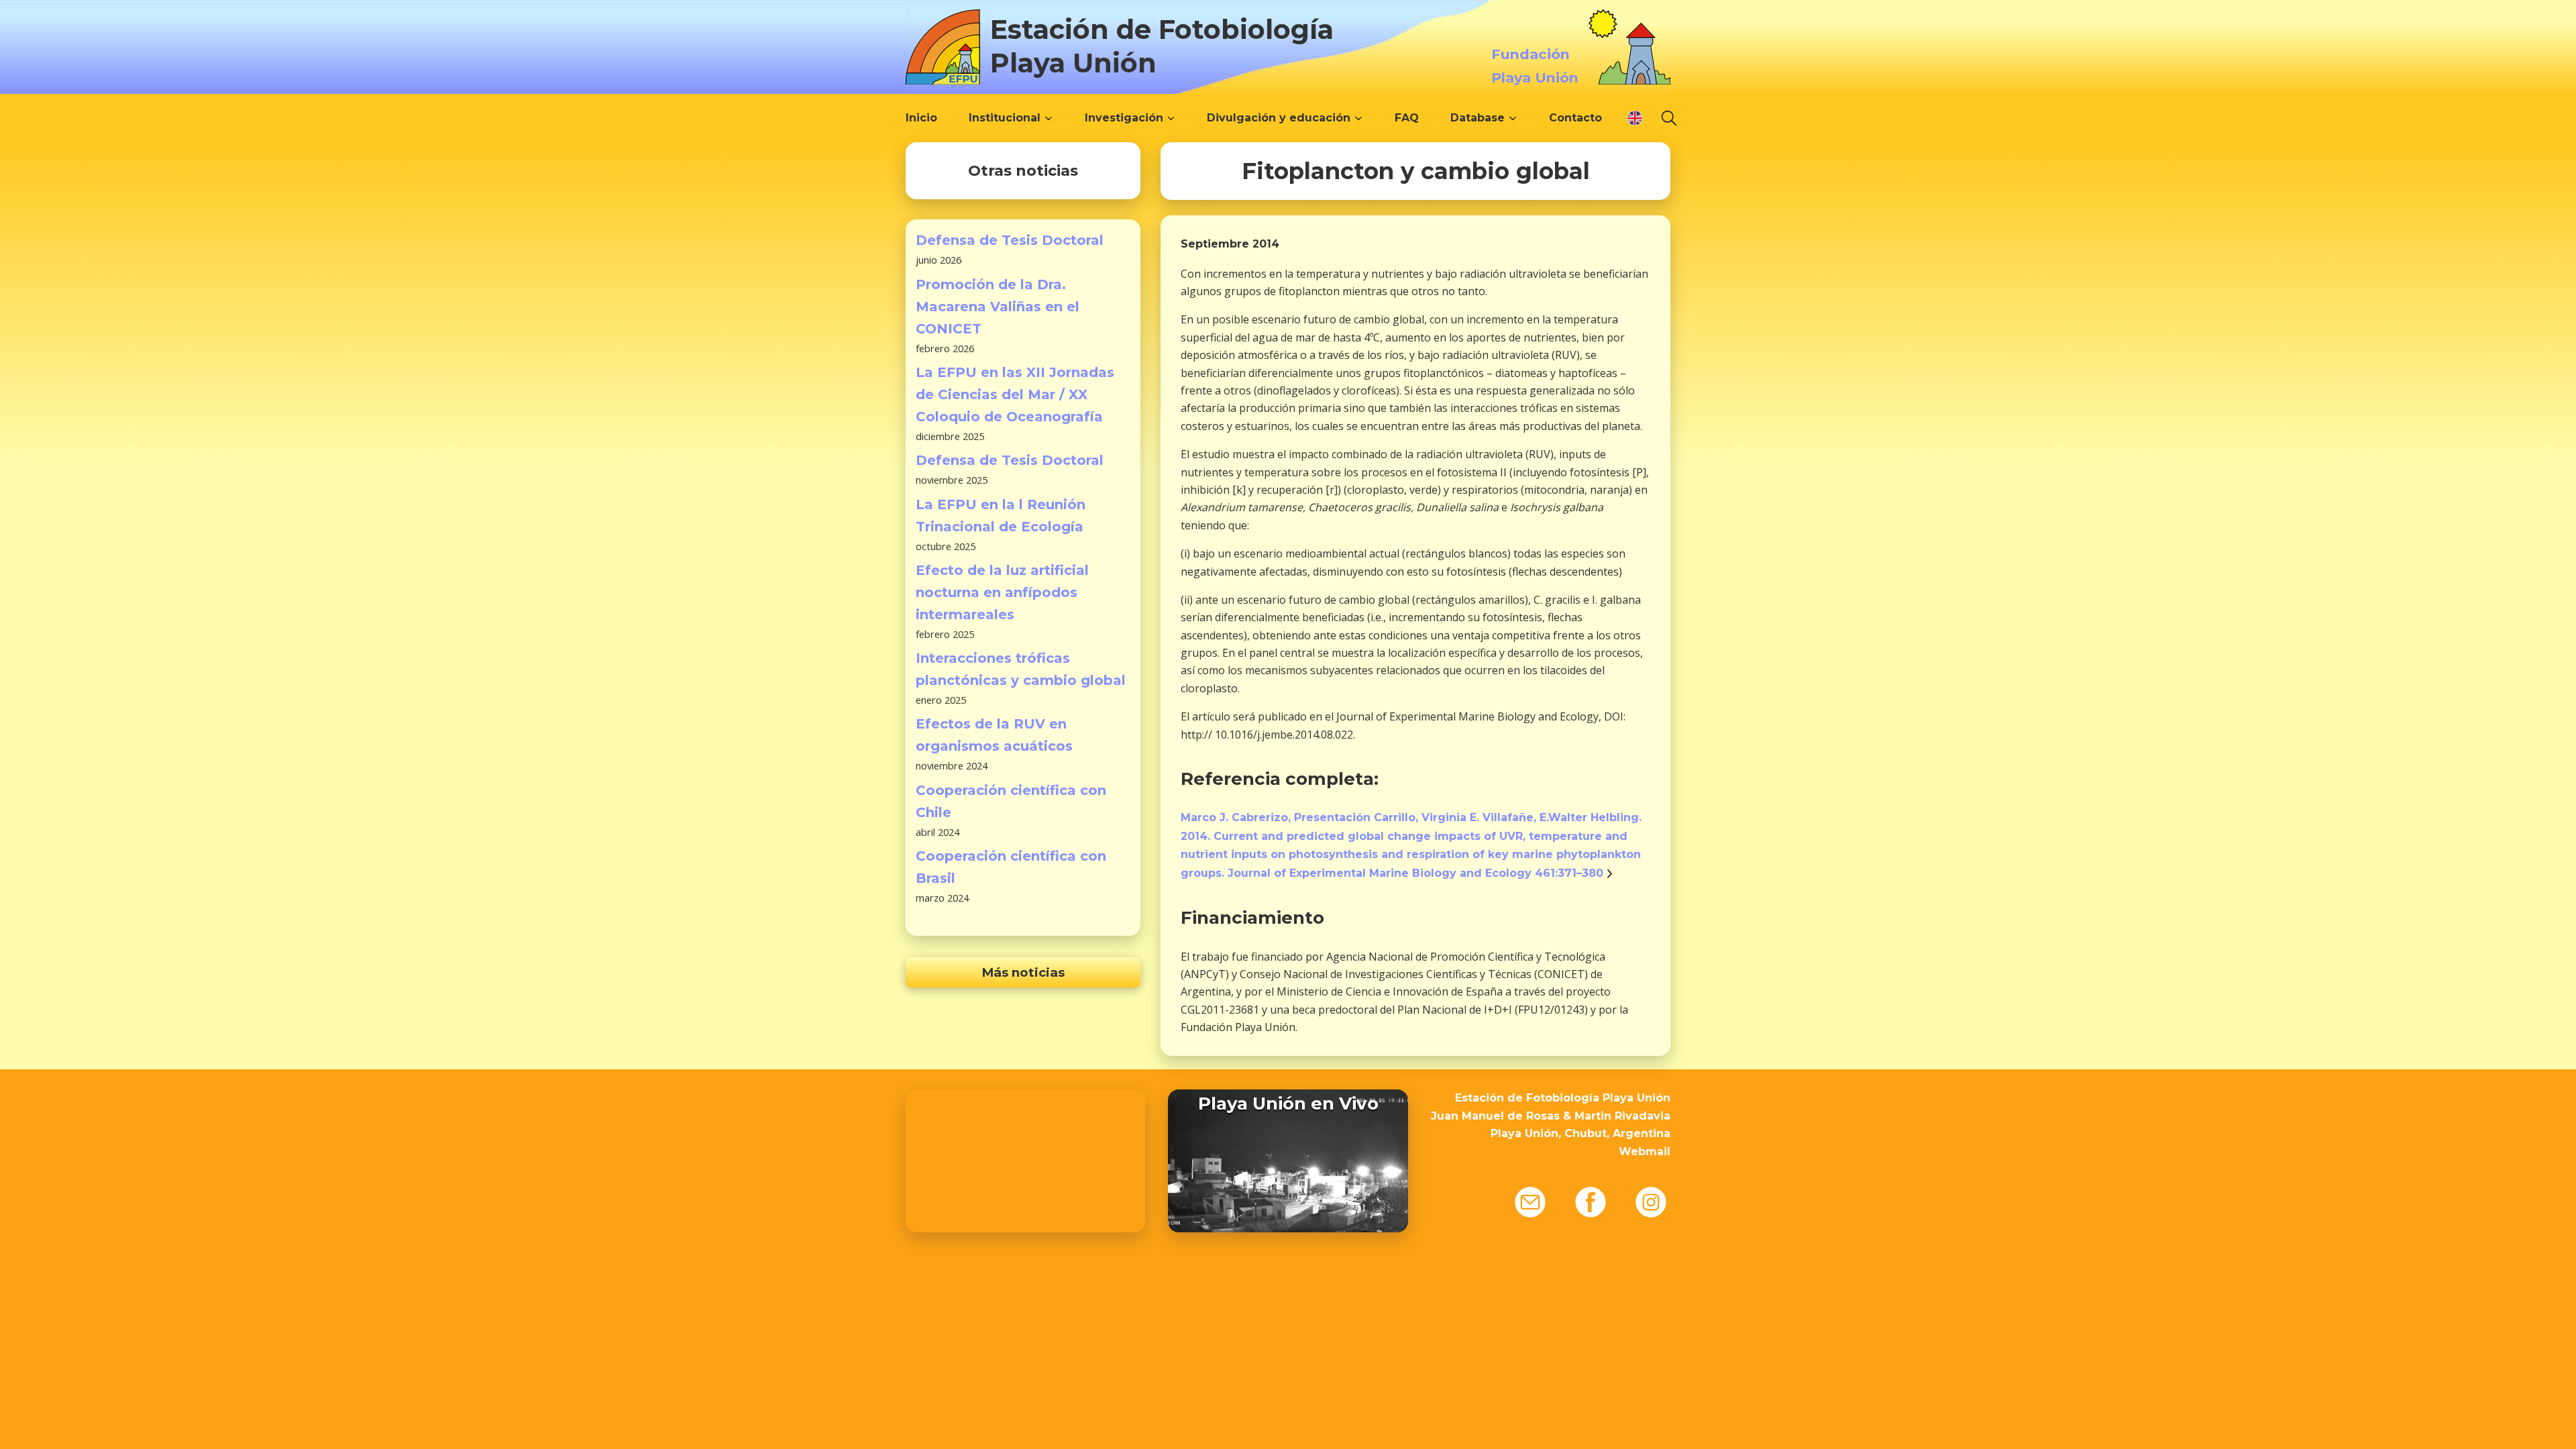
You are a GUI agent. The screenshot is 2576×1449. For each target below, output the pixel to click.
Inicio (921, 118)
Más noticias (1023, 972)
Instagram (1651, 1202)
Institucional (1005, 118)
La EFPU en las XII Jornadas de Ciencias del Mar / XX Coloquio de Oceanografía (1015, 394)
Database (1478, 118)
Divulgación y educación (1279, 118)
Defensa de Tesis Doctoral (1010, 240)
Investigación (1124, 118)
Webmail (1645, 1151)
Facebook (1591, 1202)
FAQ (1407, 118)
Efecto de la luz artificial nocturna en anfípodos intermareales (1002, 592)
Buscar (1669, 118)
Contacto (1575, 118)
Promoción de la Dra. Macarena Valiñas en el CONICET (998, 307)
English (1635, 118)
